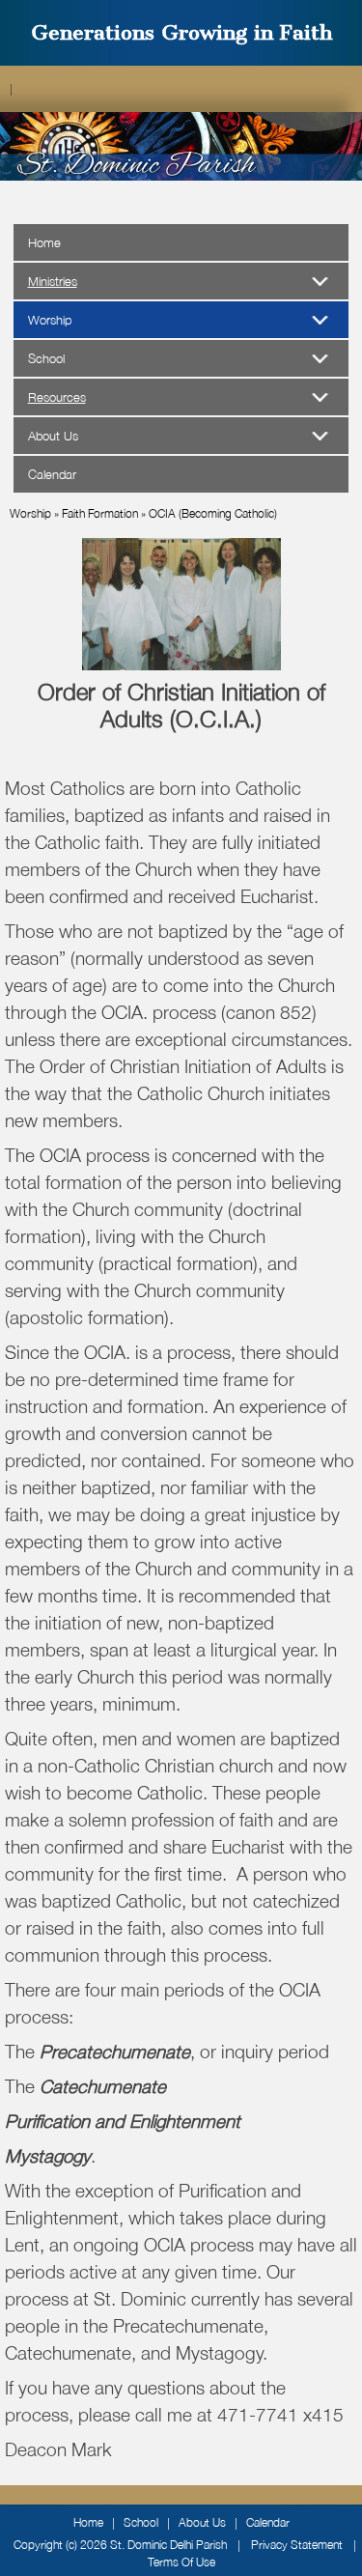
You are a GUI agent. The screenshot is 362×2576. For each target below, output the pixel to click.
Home (88, 2522)
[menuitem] (181, 281)
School (141, 2522)
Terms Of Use (181, 2562)
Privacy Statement (297, 2545)
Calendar (268, 2522)
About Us (202, 2522)
